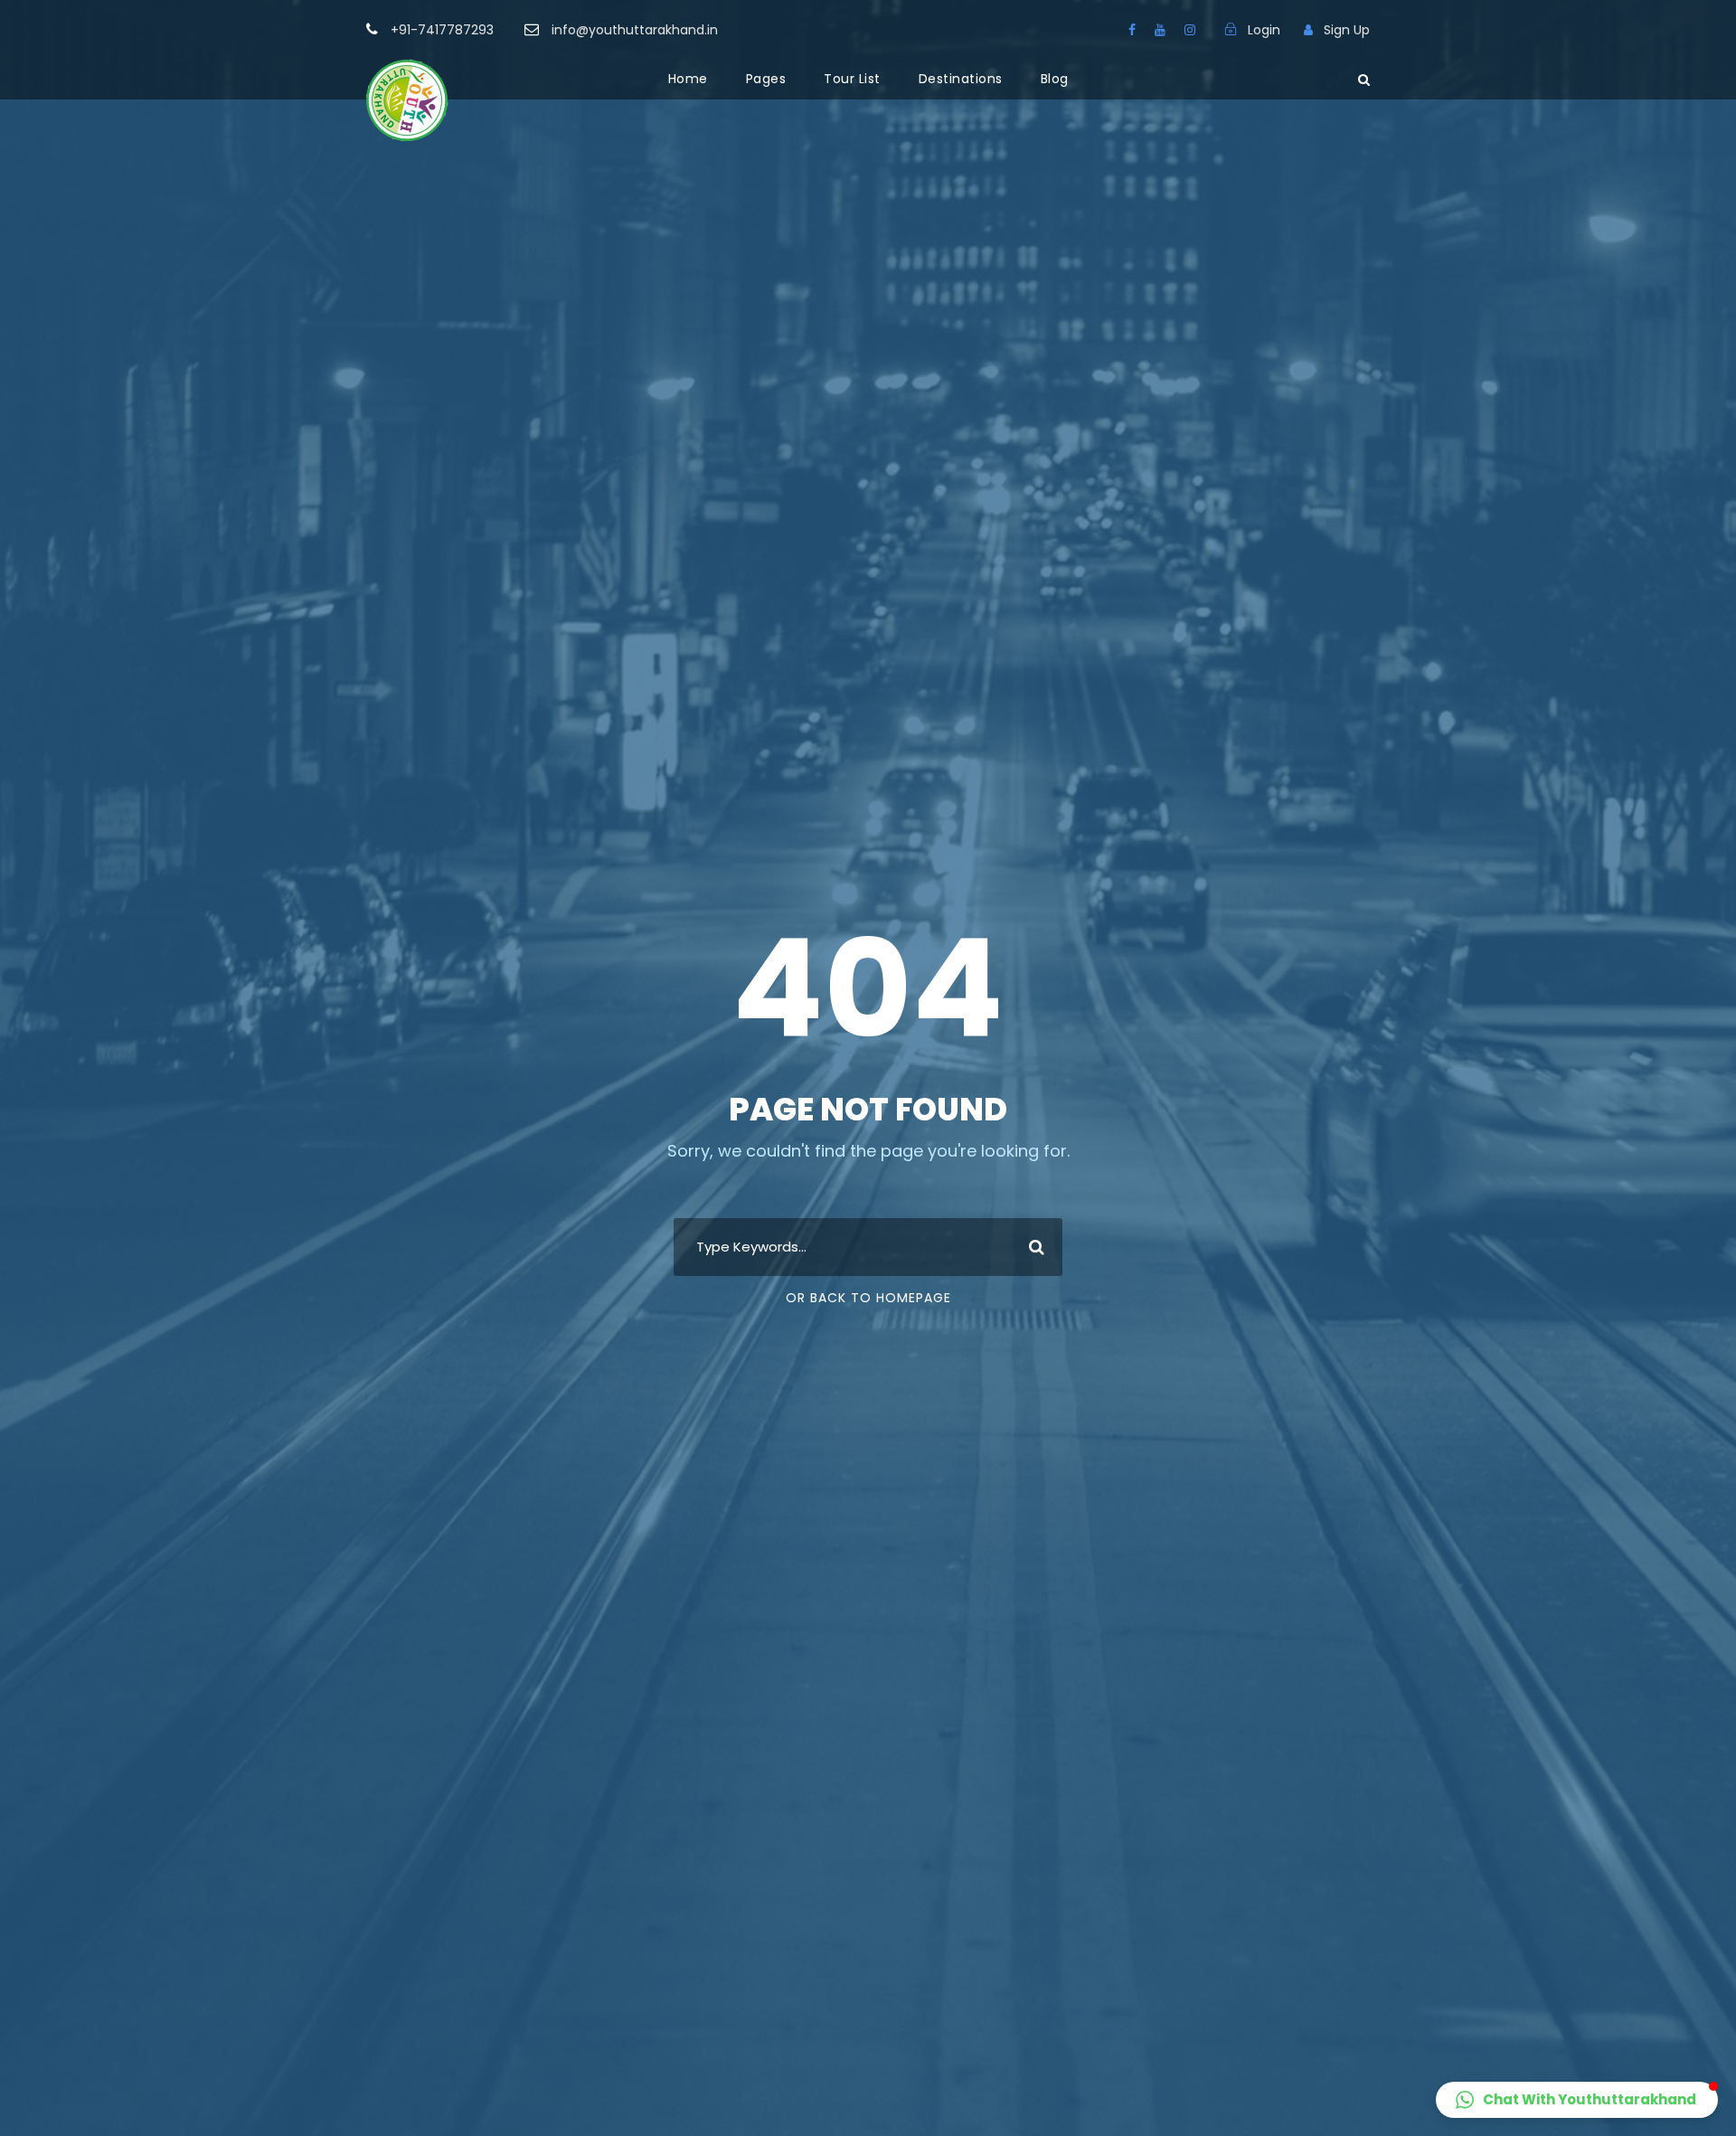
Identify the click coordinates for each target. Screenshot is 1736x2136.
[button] (1577, 2100)
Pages (766, 79)
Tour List (852, 79)
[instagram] (1190, 30)
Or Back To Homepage (868, 1298)
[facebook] (1132, 30)
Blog (1055, 79)
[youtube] (1160, 30)
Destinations (961, 79)
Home (688, 79)
